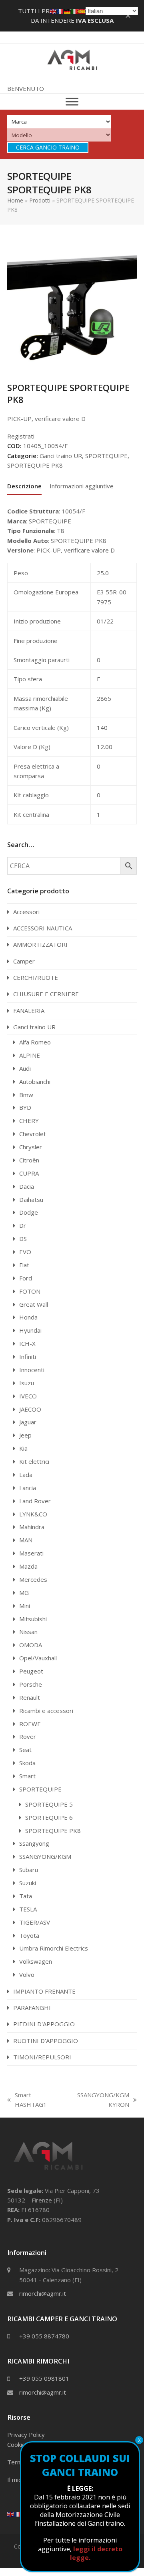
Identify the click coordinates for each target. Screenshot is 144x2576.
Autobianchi (35, 1082)
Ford (26, 1278)
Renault (30, 1697)
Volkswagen (36, 1961)
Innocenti (32, 1370)
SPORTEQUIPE (106, 456)
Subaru (29, 1870)
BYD (25, 1107)
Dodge (29, 1212)
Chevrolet (33, 1134)
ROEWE (30, 1724)
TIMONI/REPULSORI (42, 2057)
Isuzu (27, 1383)
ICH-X (27, 1343)
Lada (26, 1475)
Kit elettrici (34, 1461)
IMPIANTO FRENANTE (44, 1991)
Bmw (26, 1095)
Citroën (29, 1160)
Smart (27, 1776)
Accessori (26, 912)
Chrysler (31, 1147)
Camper (24, 961)
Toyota (29, 1935)
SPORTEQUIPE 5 (49, 1804)
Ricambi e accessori (46, 1711)
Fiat (24, 1265)
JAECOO (30, 1409)
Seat (25, 1750)
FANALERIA (29, 1011)
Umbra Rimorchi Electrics (54, 1948)
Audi (25, 1068)
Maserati (31, 1553)
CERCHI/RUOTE (36, 977)
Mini (25, 1606)
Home (15, 200)
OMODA (31, 1645)
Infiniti (28, 1357)
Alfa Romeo (35, 1042)
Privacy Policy (26, 2434)
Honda (28, 1317)
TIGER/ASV (35, 1922)
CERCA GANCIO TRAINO (48, 147)
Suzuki (28, 1883)
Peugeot (31, 1671)
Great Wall (34, 1304)
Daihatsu (31, 1200)
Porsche (31, 1684)
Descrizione (24, 486)
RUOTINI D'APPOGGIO (46, 2041)
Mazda (28, 1566)
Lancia (28, 1488)
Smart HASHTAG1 (27, 2100)
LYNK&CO (33, 1514)
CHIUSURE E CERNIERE (46, 994)
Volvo (27, 1974)
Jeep (25, 1435)
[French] (18, 2513)
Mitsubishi (33, 1619)
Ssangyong (34, 1843)
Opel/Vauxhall (38, 1658)
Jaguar (28, 1422)
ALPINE (30, 1055)
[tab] (24, 486)
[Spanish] (82, 11)
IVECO (28, 1396)
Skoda (27, 1763)
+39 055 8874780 (44, 2336)
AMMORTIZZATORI (40, 944)
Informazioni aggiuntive (82, 486)
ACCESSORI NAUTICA (43, 928)
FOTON (30, 1291)
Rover (28, 1736)
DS (23, 1239)
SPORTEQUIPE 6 (49, 1817)
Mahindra (32, 1527)
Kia (23, 1448)
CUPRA (29, 1173)
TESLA (28, 1909)
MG (24, 1593)
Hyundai (30, 1330)
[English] (11, 2513)
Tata (26, 1896)
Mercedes (33, 1579)
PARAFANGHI (32, 2008)
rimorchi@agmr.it (43, 2293)
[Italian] (75, 11)
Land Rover (35, 1501)
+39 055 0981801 (44, 2378)
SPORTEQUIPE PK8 (35, 465)
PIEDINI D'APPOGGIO (44, 2024)
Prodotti (40, 200)
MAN (26, 1540)
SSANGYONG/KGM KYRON (97, 2100)
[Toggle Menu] (72, 102)
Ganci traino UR (61, 456)
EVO (25, 1252)
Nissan (28, 1632)
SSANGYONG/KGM (45, 1856)
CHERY (29, 1121)
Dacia (27, 1186)
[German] (68, 11)
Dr (23, 1225)
